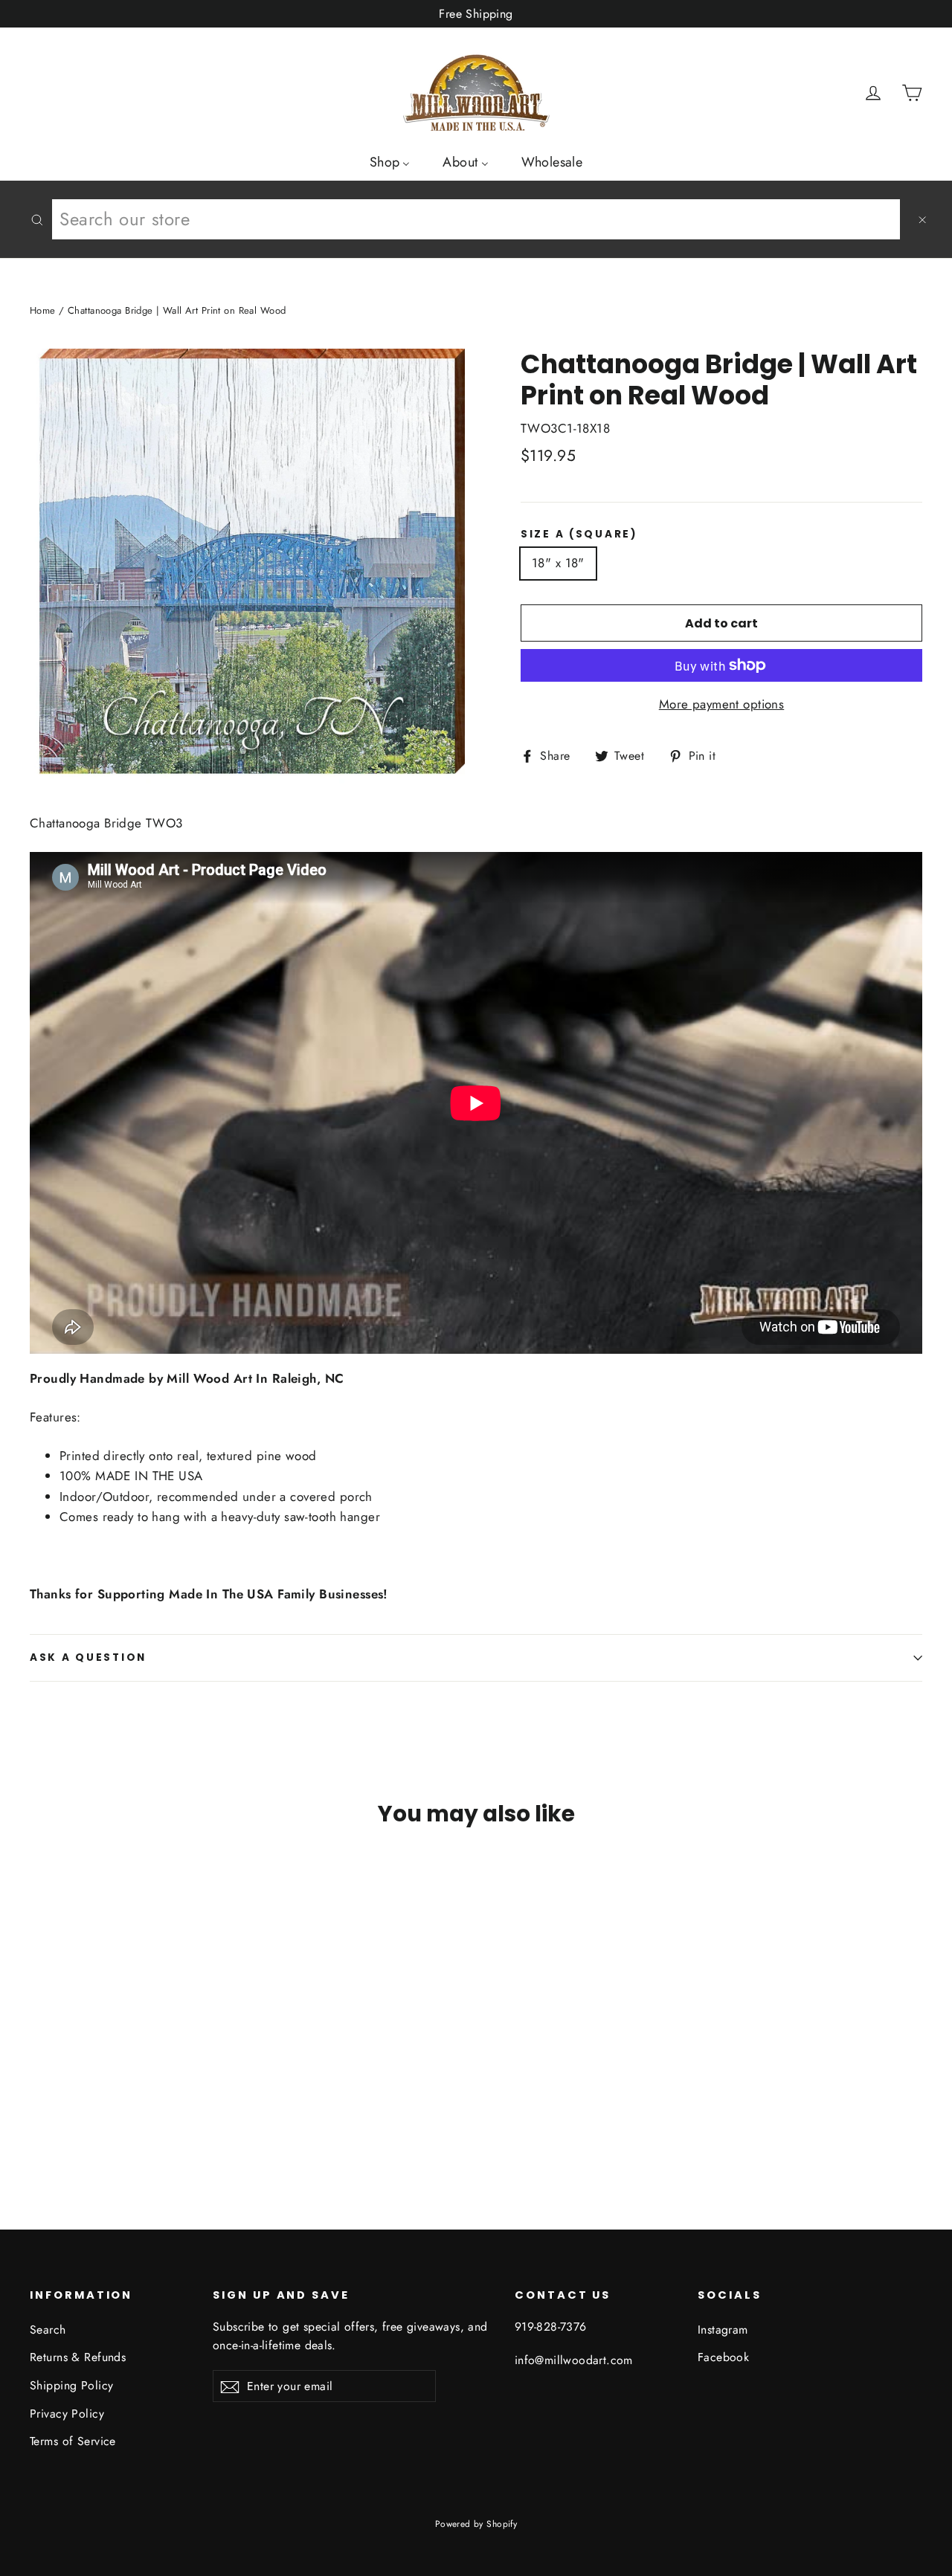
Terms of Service (73, 2441)
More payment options (722, 704)
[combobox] (476, 219)
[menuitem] (390, 161)
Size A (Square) (579, 535)
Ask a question (88, 1657)
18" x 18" (558, 563)
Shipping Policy (71, 2385)
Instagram (723, 2330)
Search (48, 2330)
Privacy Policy (67, 2414)
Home (43, 310)
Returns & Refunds (78, 2357)
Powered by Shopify (476, 2524)
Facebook (723, 2357)
